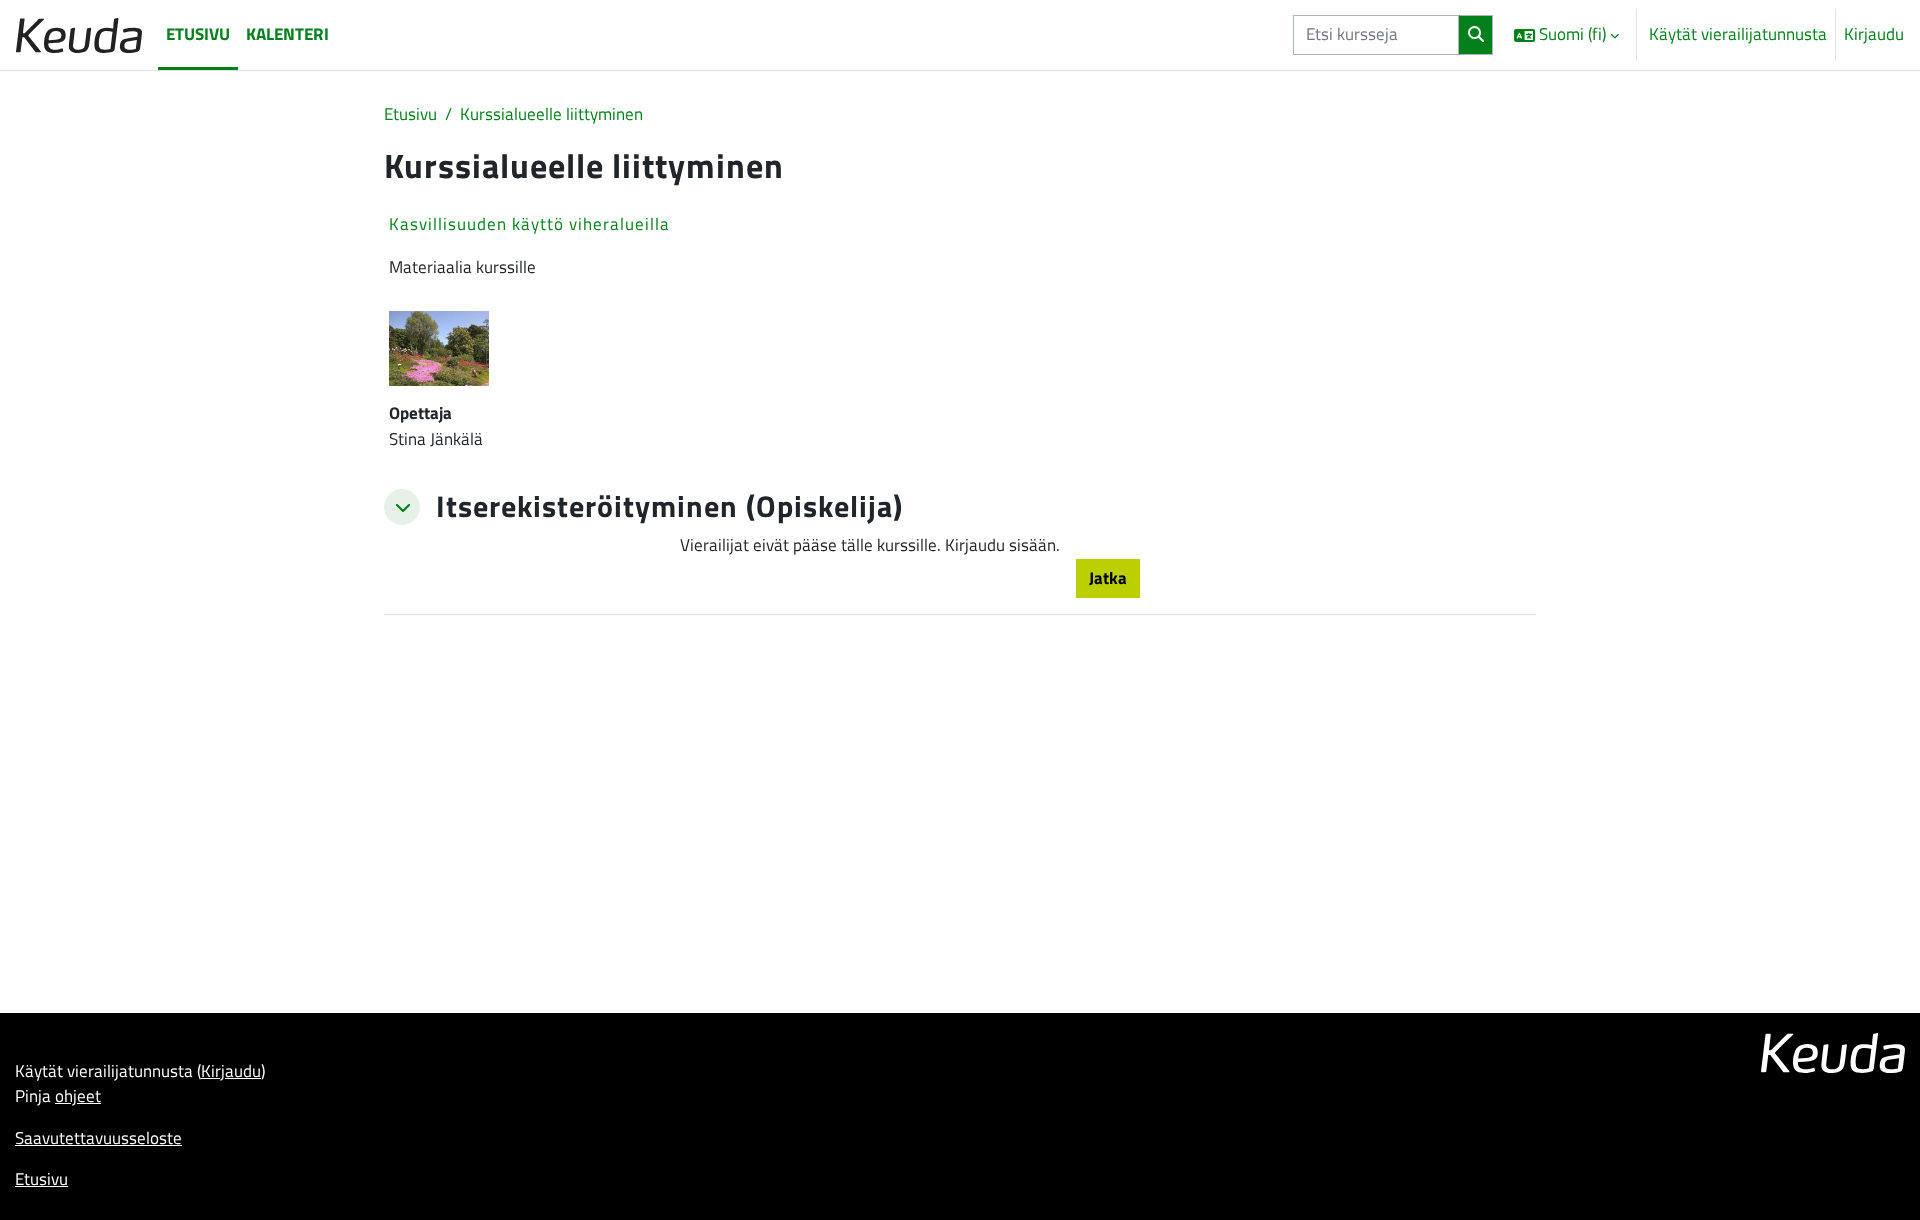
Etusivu (410, 114)
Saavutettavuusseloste (98, 1138)
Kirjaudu (1874, 34)
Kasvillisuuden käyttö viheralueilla (529, 224)
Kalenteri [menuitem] (287, 34)
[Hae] (1476, 35)
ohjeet (78, 1096)
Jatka (1108, 578)
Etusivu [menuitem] (198, 34)
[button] (1566, 35)
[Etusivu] (79, 34)
